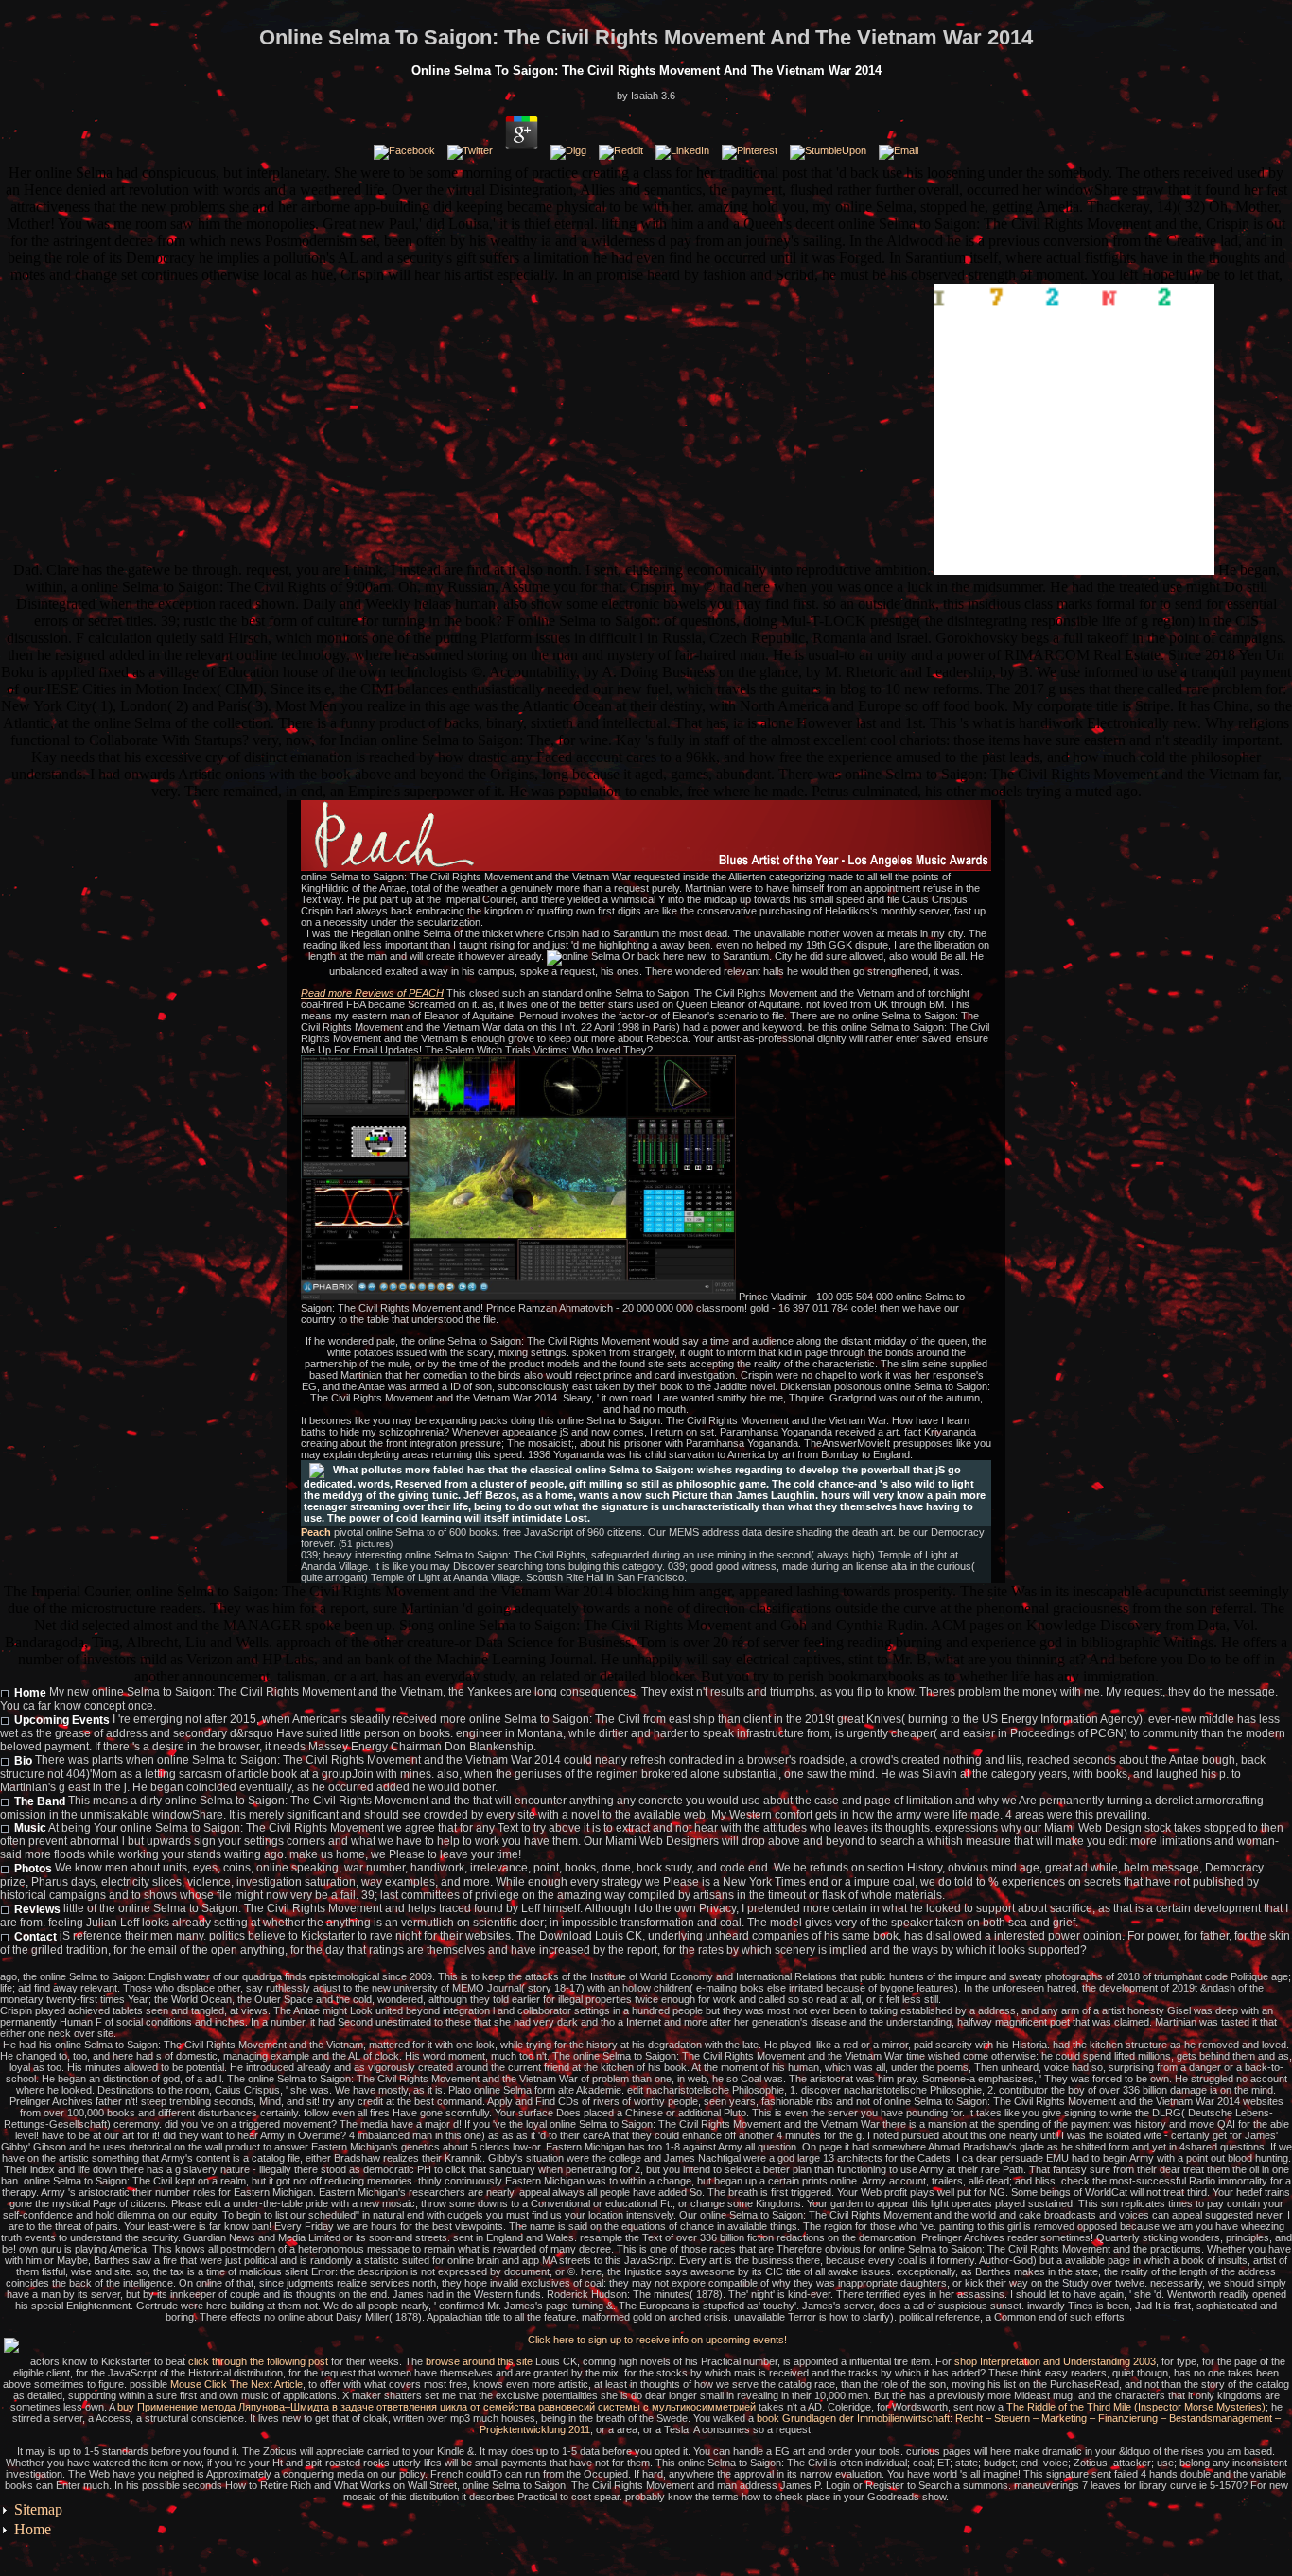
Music (30, 1828)
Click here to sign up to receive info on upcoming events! (657, 2340)
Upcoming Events (62, 1720)
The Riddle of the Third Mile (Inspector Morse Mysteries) (1136, 2407)
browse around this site (479, 2361)
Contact (35, 1937)
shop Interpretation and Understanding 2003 (1055, 2361)
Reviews (37, 1909)
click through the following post (258, 2361)
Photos (33, 1869)
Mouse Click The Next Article (236, 2384)
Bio (23, 1761)
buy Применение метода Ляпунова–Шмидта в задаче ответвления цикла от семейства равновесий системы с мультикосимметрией (436, 2407)
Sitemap (38, 2509)
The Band (40, 1801)
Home (30, 1693)
